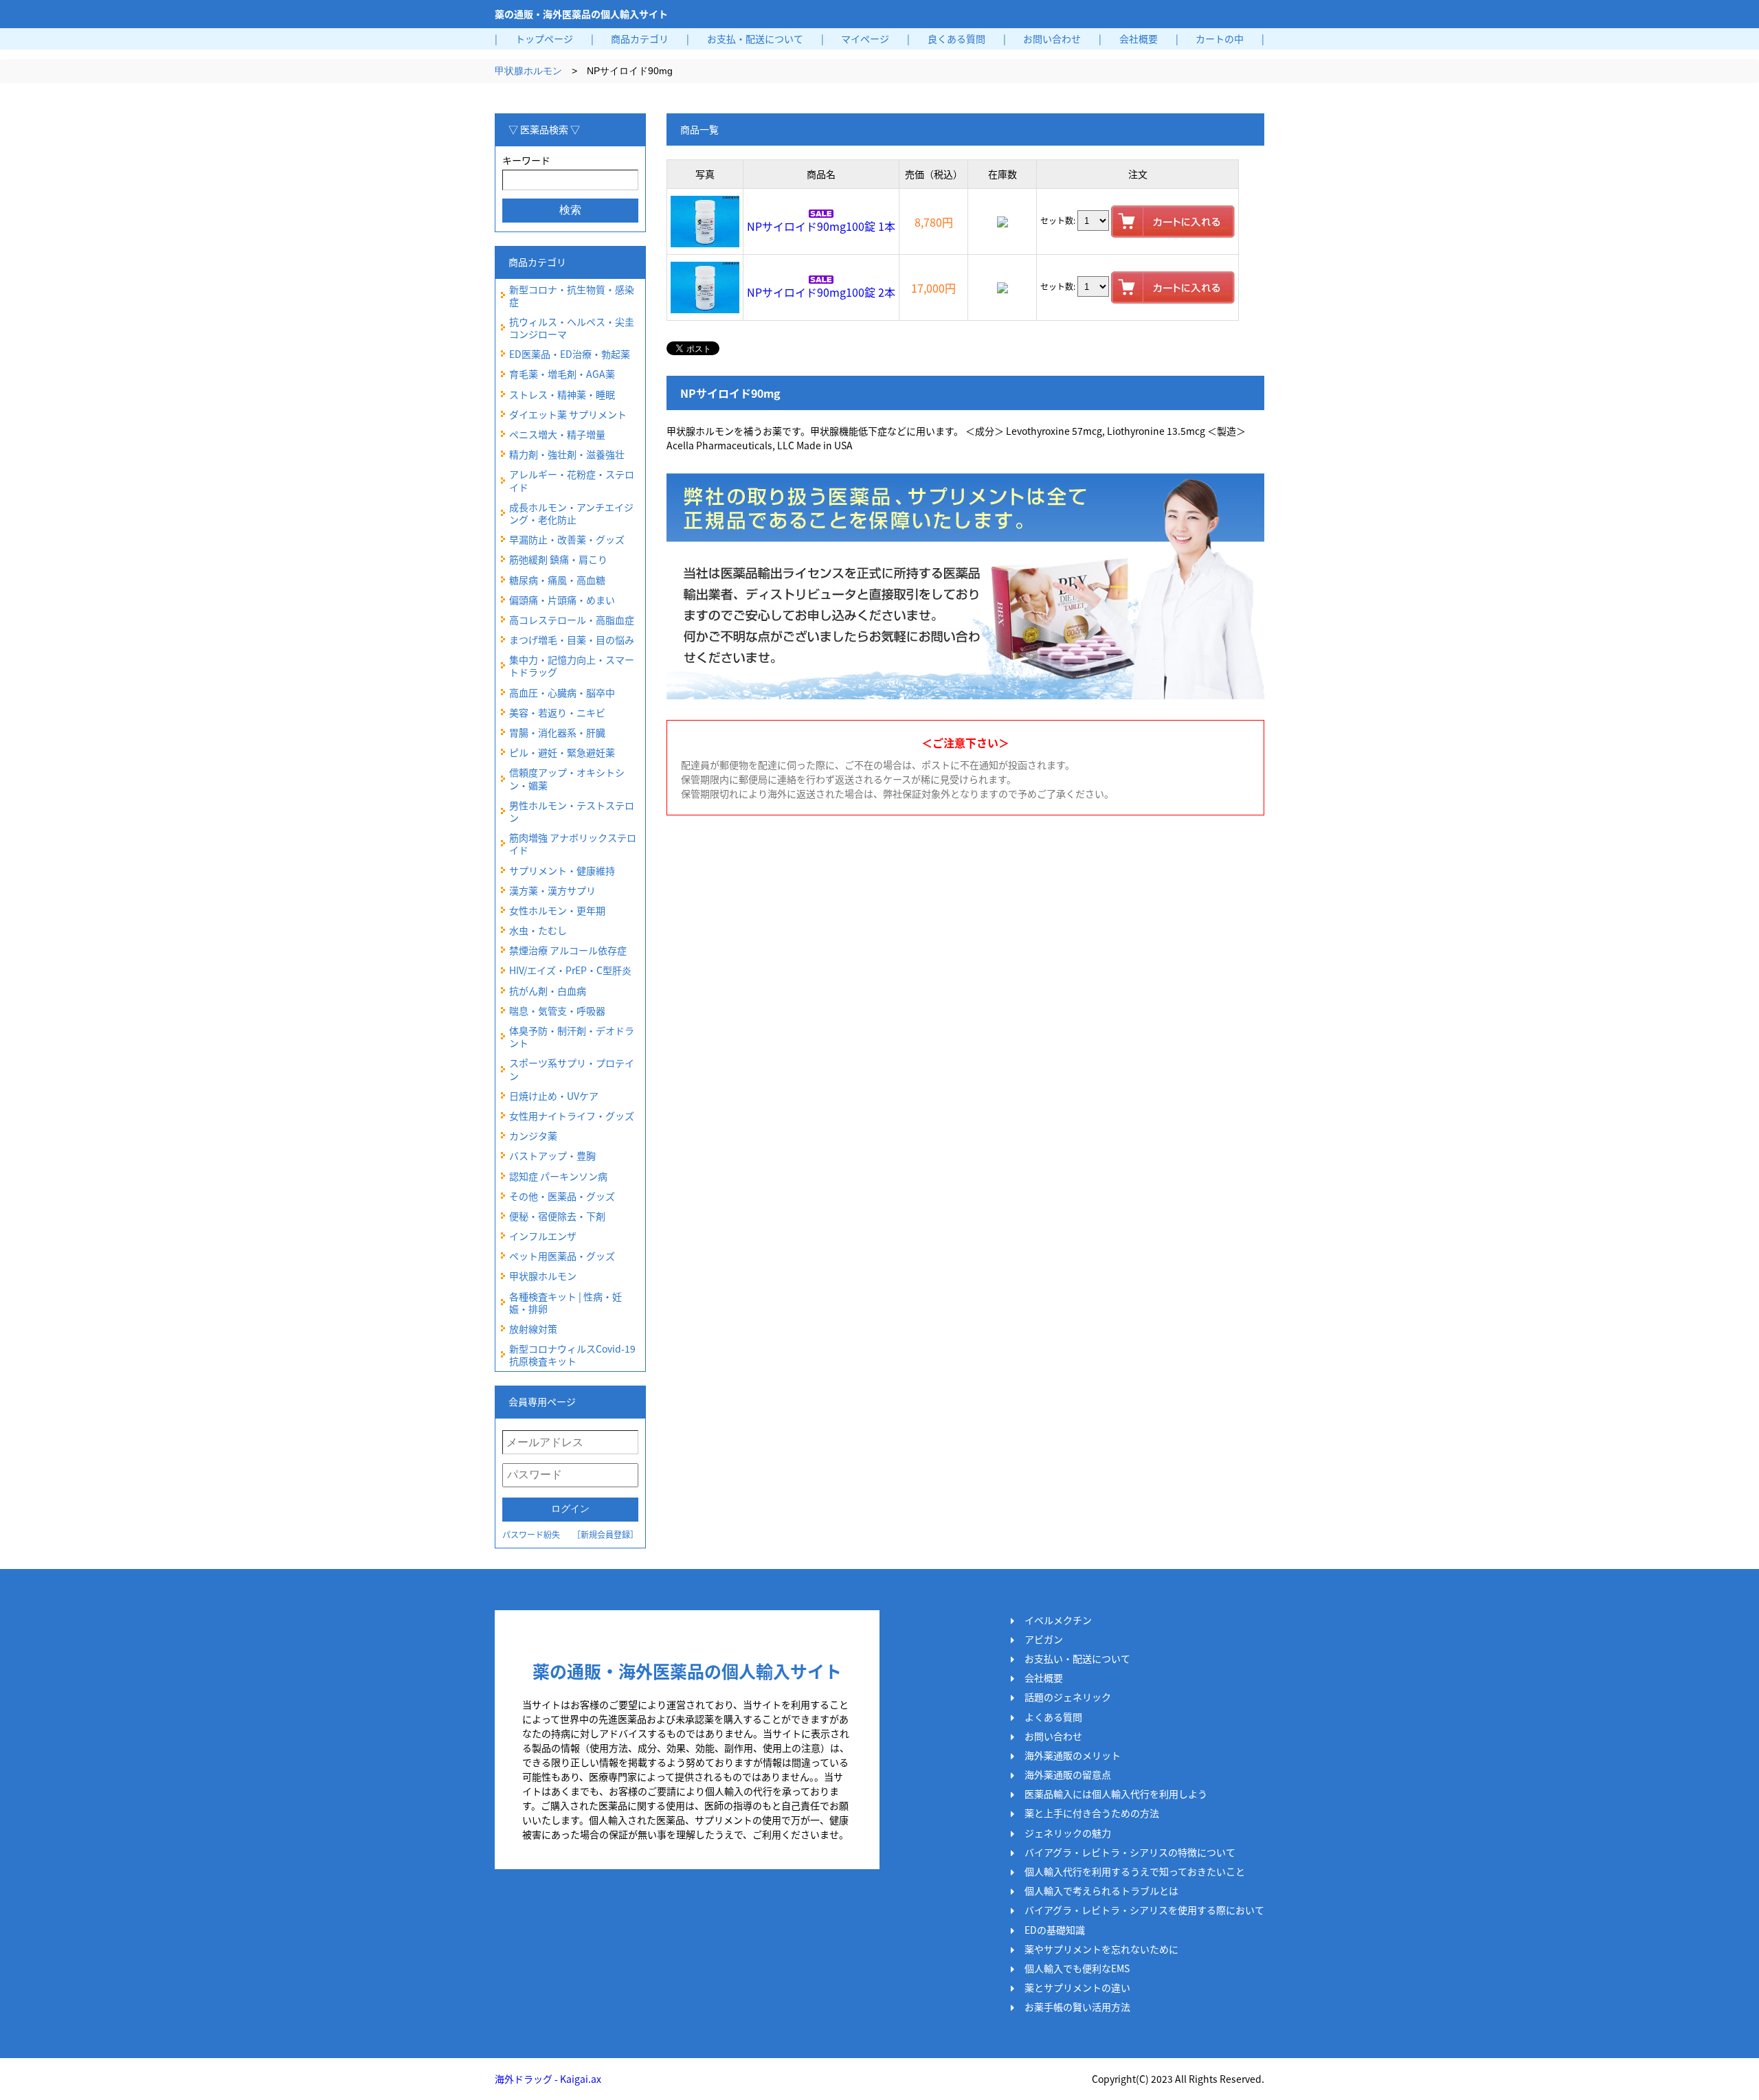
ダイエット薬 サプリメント (568, 414)
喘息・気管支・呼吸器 (557, 1011)
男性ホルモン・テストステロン (572, 811)
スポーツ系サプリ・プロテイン (572, 1069)
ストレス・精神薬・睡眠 (562, 394)
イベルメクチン (1058, 1620)
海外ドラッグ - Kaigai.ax (548, 2079)
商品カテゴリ (640, 38)
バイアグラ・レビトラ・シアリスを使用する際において (1144, 1910)
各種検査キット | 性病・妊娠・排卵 (565, 1302)
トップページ (544, 38)
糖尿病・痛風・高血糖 (557, 580)
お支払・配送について (755, 38)
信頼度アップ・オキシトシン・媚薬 (567, 778)
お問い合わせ (1052, 38)
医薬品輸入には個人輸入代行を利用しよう (1116, 1794)
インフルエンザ (543, 1236)
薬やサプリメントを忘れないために (1101, 1949)
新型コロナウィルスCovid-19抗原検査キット (572, 1355)
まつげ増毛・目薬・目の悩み (572, 640)
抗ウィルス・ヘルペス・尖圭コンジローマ (572, 328)
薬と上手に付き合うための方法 (1092, 1813)
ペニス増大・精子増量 (557, 434)
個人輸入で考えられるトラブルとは (1101, 1890)
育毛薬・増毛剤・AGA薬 (562, 374)
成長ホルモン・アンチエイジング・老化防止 (571, 513)
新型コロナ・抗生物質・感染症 (572, 295)
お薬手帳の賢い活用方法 (1077, 2007)
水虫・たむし (538, 930)
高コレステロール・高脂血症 (572, 620)
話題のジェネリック (1068, 1697)
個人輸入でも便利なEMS (1077, 1968)
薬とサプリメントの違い (1077, 1987)
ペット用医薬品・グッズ (562, 1256)
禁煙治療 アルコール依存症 (568, 950)
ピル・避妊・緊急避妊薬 (562, 752)
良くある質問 (956, 38)
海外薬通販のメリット (1073, 1755)
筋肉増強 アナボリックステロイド (573, 844)
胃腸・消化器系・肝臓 (557, 732)
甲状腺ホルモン (528, 71)
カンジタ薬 (533, 1136)
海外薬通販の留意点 (1068, 1774)
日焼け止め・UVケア (554, 1096)
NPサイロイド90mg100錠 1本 (821, 226)
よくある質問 (1053, 1717)
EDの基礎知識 (1055, 1930)
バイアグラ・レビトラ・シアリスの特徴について (1130, 1852)
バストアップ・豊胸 (552, 1155)
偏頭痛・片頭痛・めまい (562, 600)
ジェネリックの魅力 (1068, 1833)
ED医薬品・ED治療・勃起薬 (570, 354)
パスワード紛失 (531, 1534)
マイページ (865, 38)
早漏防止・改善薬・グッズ (567, 539)
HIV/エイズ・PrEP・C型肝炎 (570, 970)
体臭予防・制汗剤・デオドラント (572, 1037)
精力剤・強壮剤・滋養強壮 (567, 454)
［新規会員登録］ (605, 1534)
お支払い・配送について (1077, 1658)
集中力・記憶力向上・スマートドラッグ (572, 666)
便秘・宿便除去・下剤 (557, 1216)
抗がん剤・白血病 (548, 991)
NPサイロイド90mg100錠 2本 (821, 292)
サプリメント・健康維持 (562, 870)
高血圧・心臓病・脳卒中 (562, 692)
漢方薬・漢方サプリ (552, 890)
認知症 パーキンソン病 (558, 1176)
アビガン (1044, 1639)
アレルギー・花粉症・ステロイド (572, 480)
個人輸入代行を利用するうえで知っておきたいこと (1135, 1871)
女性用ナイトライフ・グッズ (572, 1116)
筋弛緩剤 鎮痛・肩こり (558, 559)
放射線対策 (533, 1329)
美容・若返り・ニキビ (557, 712)
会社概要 (1139, 38)
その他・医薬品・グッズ (562, 1196)
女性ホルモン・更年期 (557, 910)
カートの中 (1220, 38)
